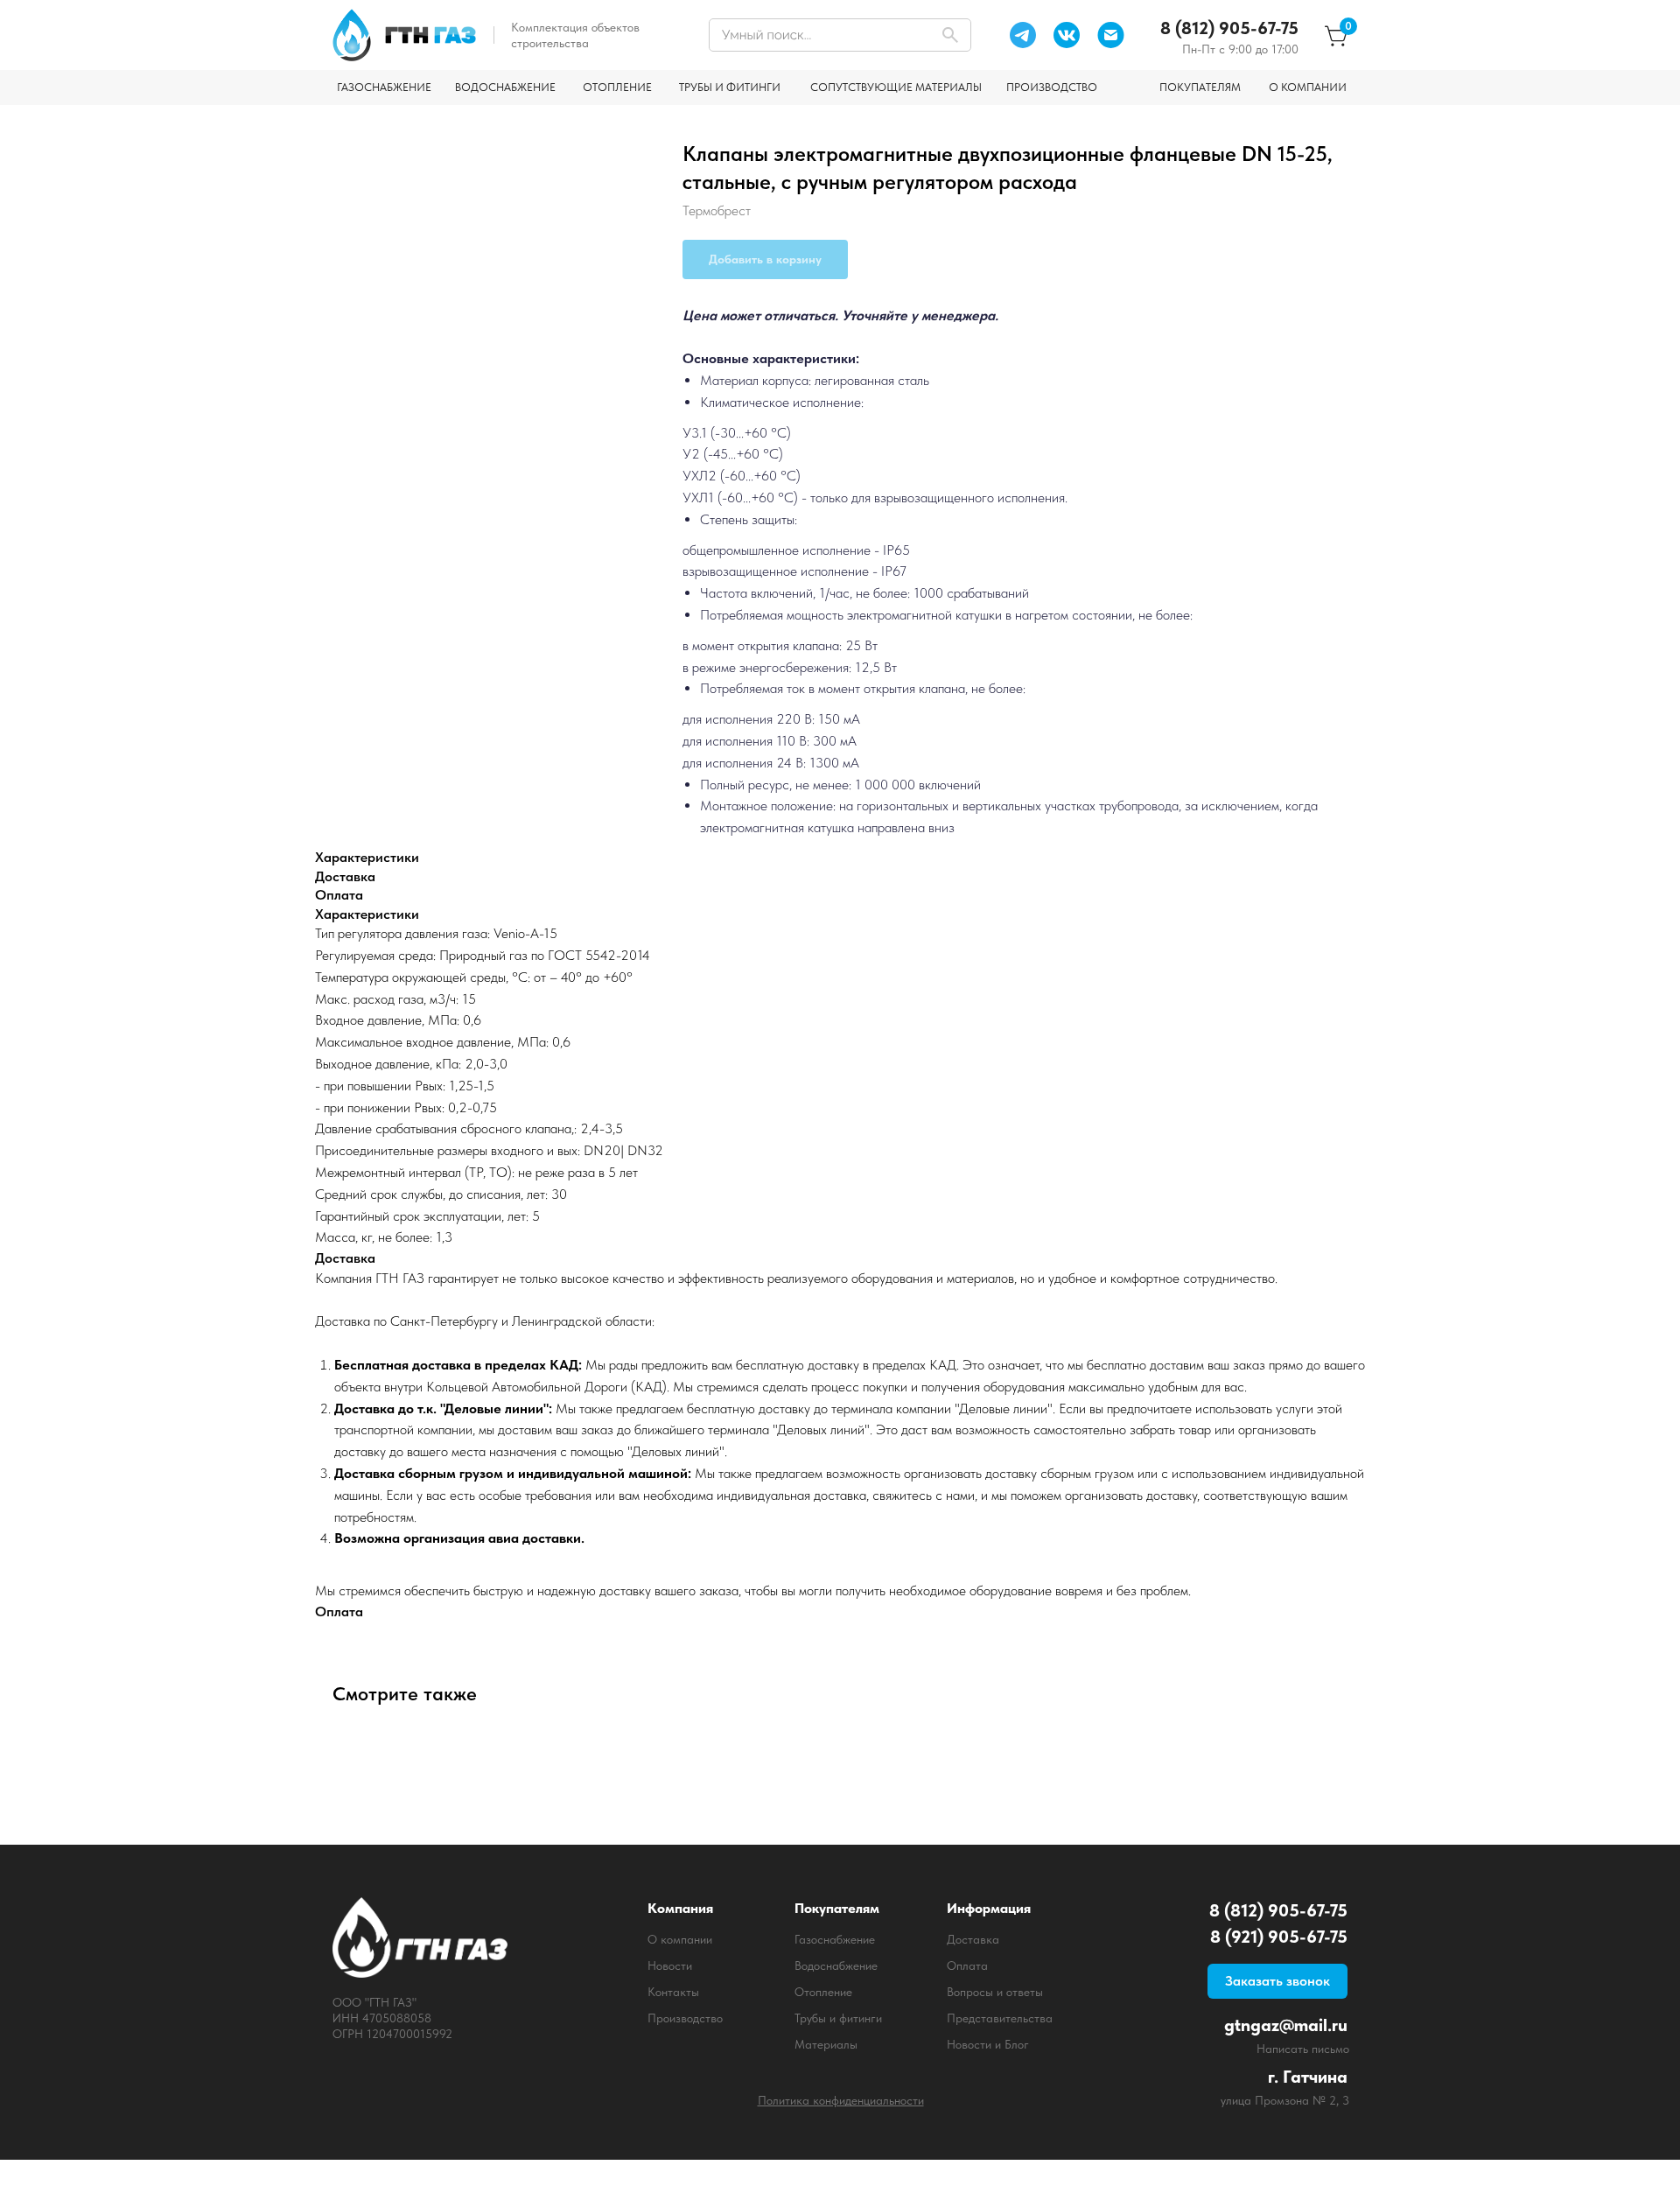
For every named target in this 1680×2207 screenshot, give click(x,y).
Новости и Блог (988, 2044)
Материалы (826, 2044)
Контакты (673, 1992)
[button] (1277, 1981)
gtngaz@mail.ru (1286, 2025)
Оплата (967, 1965)
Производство (685, 2018)
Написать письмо (1303, 2049)
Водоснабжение (836, 1965)
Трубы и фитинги (838, 2018)
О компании (680, 1939)
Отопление (823, 1992)
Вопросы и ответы (995, 1992)
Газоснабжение (835, 1939)
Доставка (973, 1939)
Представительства (1000, 2018)
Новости (670, 1965)
